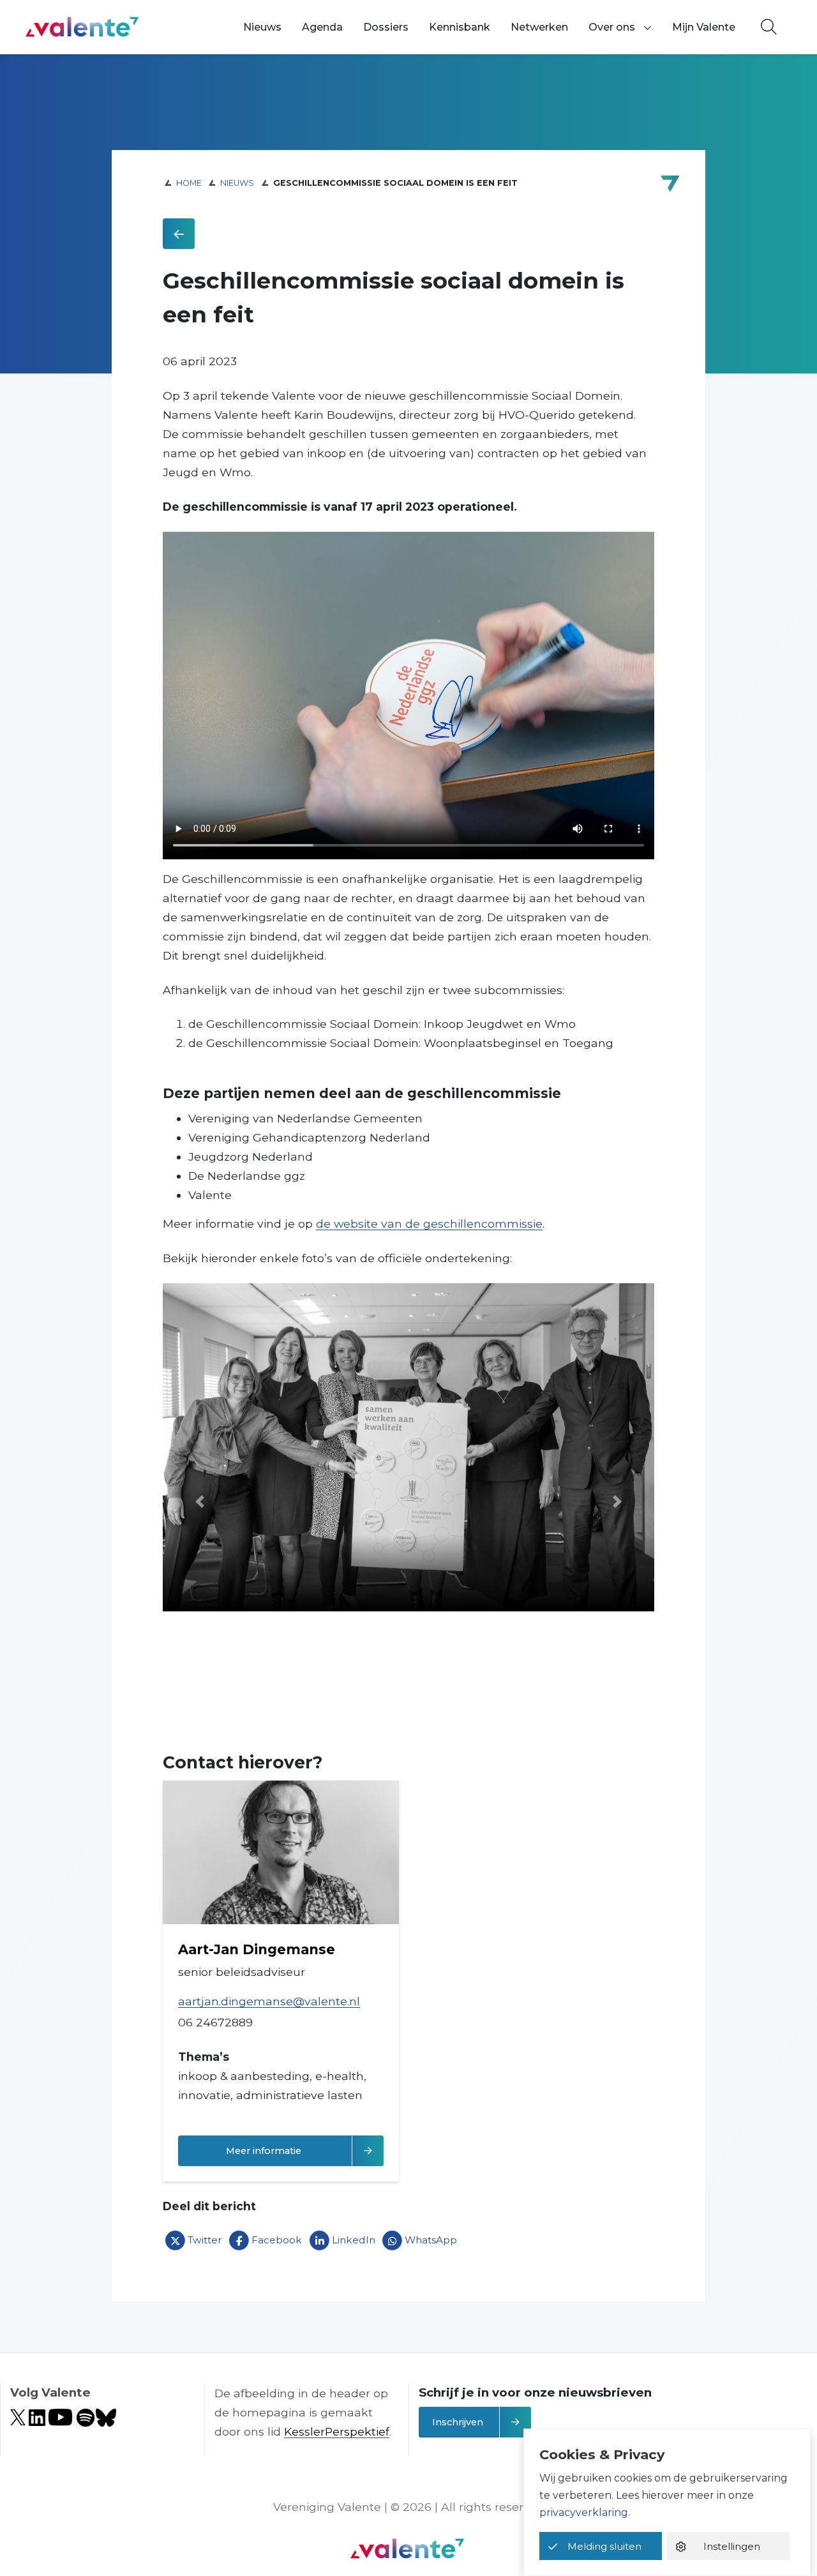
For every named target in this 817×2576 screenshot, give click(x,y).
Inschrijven (458, 2422)
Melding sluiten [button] (604, 2546)
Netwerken (539, 27)
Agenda (322, 27)
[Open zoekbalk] (769, 27)
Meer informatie (305, 2150)
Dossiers (386, 27)
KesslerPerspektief (337, 2431)
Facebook (277, 2240)
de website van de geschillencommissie (429, 1224)
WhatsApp (431, 2240)
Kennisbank (460, 27)
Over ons (612, 27)
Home (189, 183)
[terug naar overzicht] (179, 234)
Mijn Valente (704, 27)
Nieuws (262, 27)
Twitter (205, 2240)
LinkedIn (354, 2240)
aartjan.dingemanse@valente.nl (269, 2001)
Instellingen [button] (732, 2546)
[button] (200, 1501)
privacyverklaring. (585, 2512)
